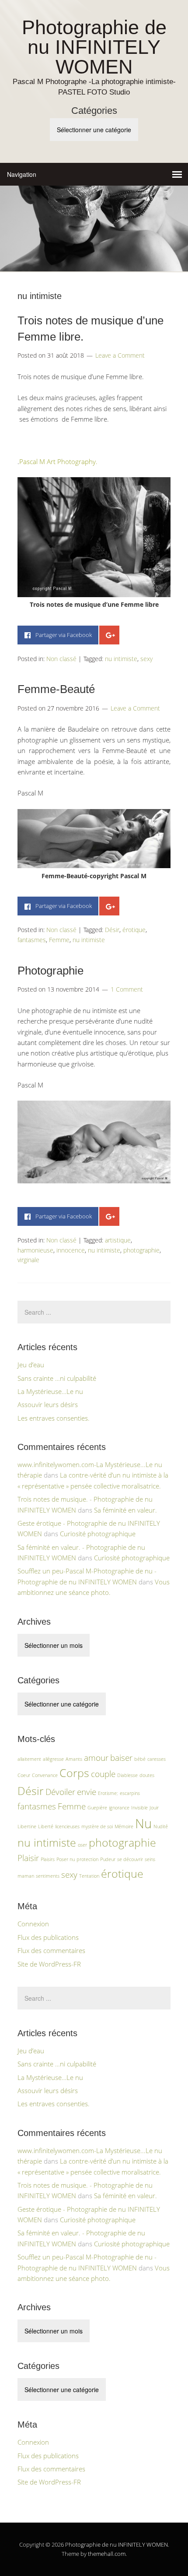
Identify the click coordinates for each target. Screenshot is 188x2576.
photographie (141, 1250)
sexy (146, 659)
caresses (157, 1759)
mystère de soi (97, 1826)
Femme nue (129, 429)
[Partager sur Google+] (109, 635)
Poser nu (66, 1859)
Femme (59, 940)
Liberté (46, 1826)
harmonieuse (35, 1250)
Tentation (89, 1876)
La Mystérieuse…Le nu (50, 1391)
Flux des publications (48, 1937)
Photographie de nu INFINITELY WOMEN (94, 47)
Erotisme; (108, 1793)
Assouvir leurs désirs (48, 1404)
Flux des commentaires (51, 1950)
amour (96, 1758)
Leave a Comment (120, 355)
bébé (140, 1759)
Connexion (33, 1924)
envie (87, 1792)
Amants (74, 1759)
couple (103, 1774)
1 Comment (127, 989)
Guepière (97, 1808)
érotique (134, 930)
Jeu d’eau (31, 1365)
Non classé (61, 659)
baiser (121, 1758)
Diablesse (127, 1775)
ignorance (119, 1808)
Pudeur (108, 1859)
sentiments (48, 1876)
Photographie (50, 971)
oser (82, 1845)
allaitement (29, 1759)
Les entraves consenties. (54, 1418)
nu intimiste (121, 659)
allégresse (53, 1759)
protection (87, 1859)
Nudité (161, 1826)
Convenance (45, 1775)
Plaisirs (48, 1859)
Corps (74, 1773)
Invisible (139, 1808)
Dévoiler (60, 1792)
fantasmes (32, 940)
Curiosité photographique (98, 1534)
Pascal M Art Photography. (58, 461)
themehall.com (107, 2554)
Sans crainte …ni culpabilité (57, 1378)
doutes (147, 1775)
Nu (143, 1823)
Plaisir (28, 1858)
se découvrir (130, 1859)
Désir (112, 930)
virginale (28, 1260)
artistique (118, 1240)
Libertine (27, 1826)
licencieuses (67, 1826)
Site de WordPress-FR (49, 1964)
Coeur (24, 1775)
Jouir (154, 1808)
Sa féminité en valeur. (125, 1510)
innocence (71, 1250)
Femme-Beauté (56, 689)
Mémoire (124, 1826)
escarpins (130, 1793)
